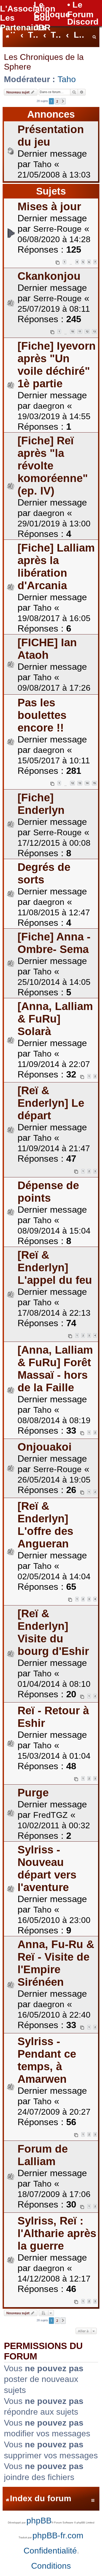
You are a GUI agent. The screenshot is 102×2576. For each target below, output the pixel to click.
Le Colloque (52, 10)
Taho (67, 79)
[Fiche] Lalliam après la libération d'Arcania (56, 567)
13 (94, 331)
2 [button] (57, 101)
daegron (49, 406)
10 (72, 331)
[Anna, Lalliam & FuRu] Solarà (55, 1019)
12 (87, 331)
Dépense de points (48, 1192)
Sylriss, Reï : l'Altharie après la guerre (57, 2233)
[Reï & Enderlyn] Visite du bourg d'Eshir (53, 1632)
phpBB (39, 2521)
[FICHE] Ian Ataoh (47, 649)
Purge (33, 1793)
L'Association (28, 9)
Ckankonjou (49, 276)
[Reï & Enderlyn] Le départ (51, 1103)
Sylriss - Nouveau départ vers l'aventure (47, 1868)
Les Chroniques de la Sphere (44, 62)
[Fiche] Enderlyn (41, 804)
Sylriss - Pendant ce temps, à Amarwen (47, 2060)
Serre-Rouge (57, 229)
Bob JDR (42, 23)
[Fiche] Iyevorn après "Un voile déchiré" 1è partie (57, 365)
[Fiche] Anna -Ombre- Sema (54, 943)
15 (94, 783)
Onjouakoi (45, 1447)
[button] (63, 101)
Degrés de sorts (44, 873)
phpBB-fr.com (58, 2535)
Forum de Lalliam (43, 2155)
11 (80, 331)
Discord (83, 22)
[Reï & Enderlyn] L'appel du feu (55, 1267)
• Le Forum (80, 10)
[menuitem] (94, 35)
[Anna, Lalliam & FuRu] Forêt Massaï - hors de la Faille (55, 1369)
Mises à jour (49, 206)
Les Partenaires (23, 23)
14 (87, 783)
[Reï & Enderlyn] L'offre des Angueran (45, 1525)
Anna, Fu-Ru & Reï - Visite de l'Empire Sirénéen (56, 1963)
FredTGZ (50, 1815)
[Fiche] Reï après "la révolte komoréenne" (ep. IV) (53, 466)
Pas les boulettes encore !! (42, 715)
